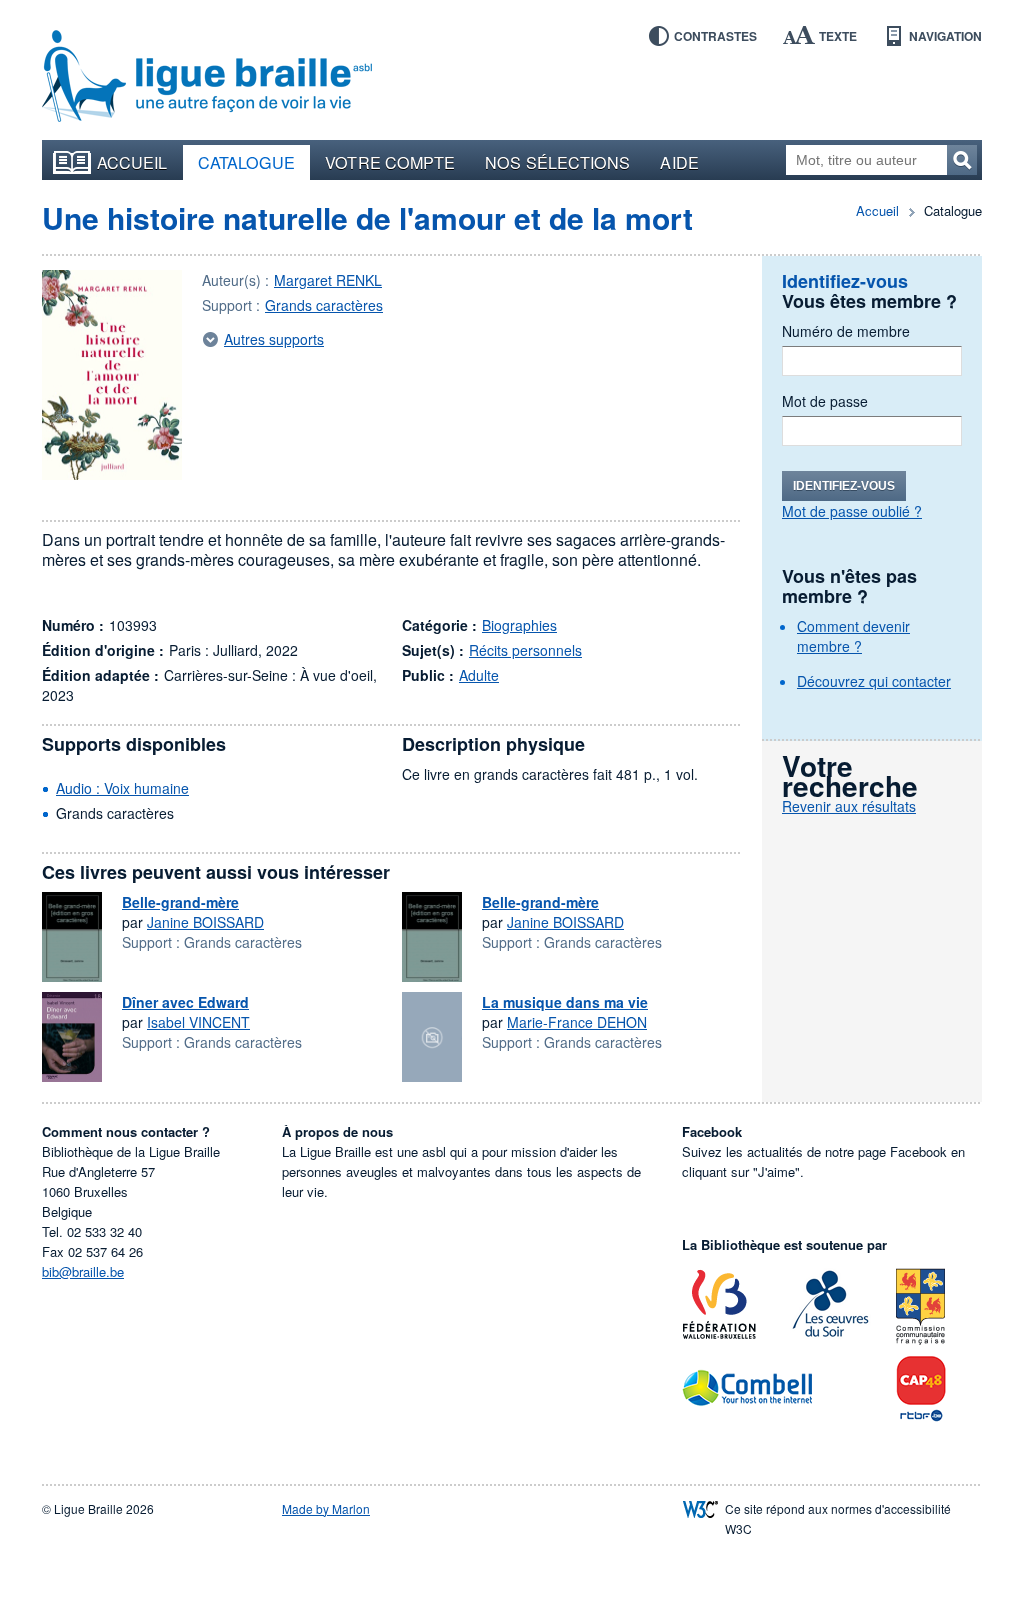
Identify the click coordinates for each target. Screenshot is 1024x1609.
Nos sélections (557, 162)
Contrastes (715, 36)
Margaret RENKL (328, 280)
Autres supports (274, 339)
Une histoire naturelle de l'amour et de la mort (367, 217)
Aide (679, 162)
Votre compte (390, 162)
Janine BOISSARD (205, 922)
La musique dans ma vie (565, 1002)
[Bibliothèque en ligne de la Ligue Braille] (207, 77)
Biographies (519, 625)
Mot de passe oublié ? (852, 511)
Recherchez (962, 160)
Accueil (132, 162)
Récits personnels (525, 650)
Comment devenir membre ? (853, 636)
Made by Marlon (326, 1508)
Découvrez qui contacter (874, 681)
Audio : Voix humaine (122, 788)
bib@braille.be (83, 1271)
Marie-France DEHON (577, 1022)
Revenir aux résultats (849, 806)
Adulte (479, 675)
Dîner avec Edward (185, 1002)
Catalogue (247, 162)
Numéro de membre (846, 331)
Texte (838, 36)
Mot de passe (825, 401)
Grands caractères (324, 305)
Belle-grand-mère (180, 902)
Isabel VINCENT (198, 1022)
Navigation (945, 36)
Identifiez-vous (844, 486)
